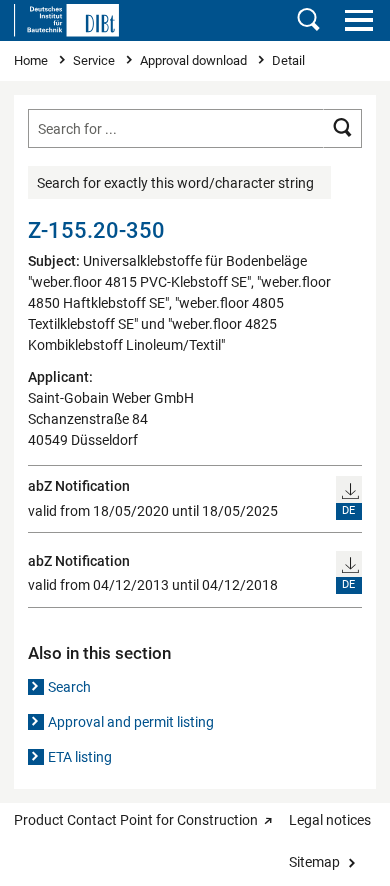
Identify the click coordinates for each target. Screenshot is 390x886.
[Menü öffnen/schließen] (358, 20)
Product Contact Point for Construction (136, 820)
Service (95, 60)
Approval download (195, 60)
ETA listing (80, 757)
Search (69, 687)
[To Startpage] (66, 20)
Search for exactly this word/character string (175, 183)
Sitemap (314, 862)
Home (32, 60)
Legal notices (330, 820)
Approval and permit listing (131, 722)
